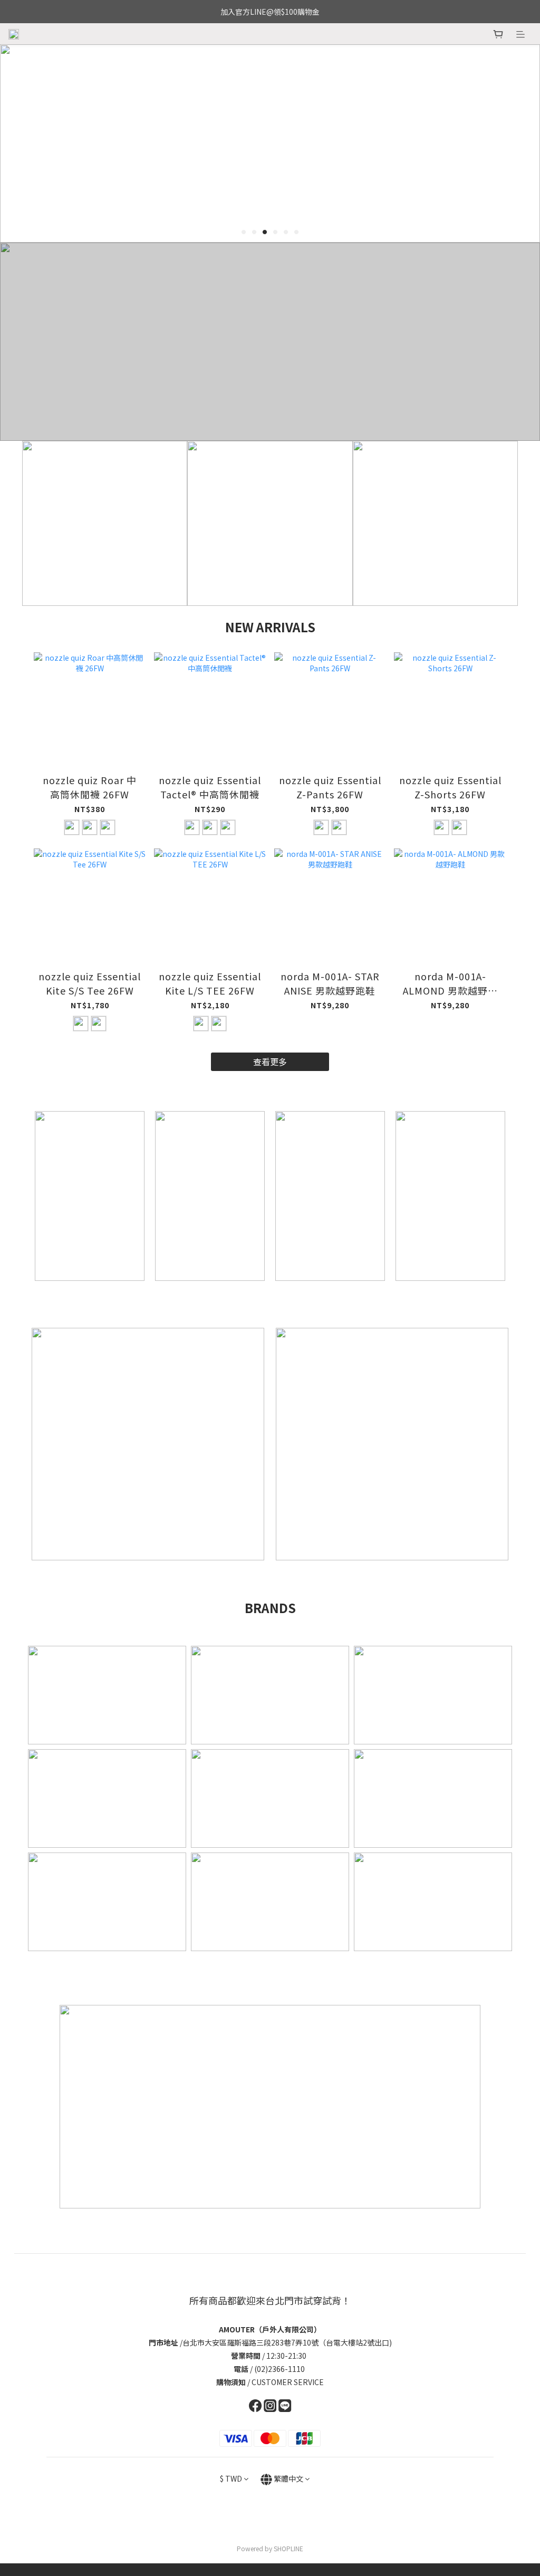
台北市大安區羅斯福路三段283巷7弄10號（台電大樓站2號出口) (287, 2342)
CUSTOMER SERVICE (288, 2382)
